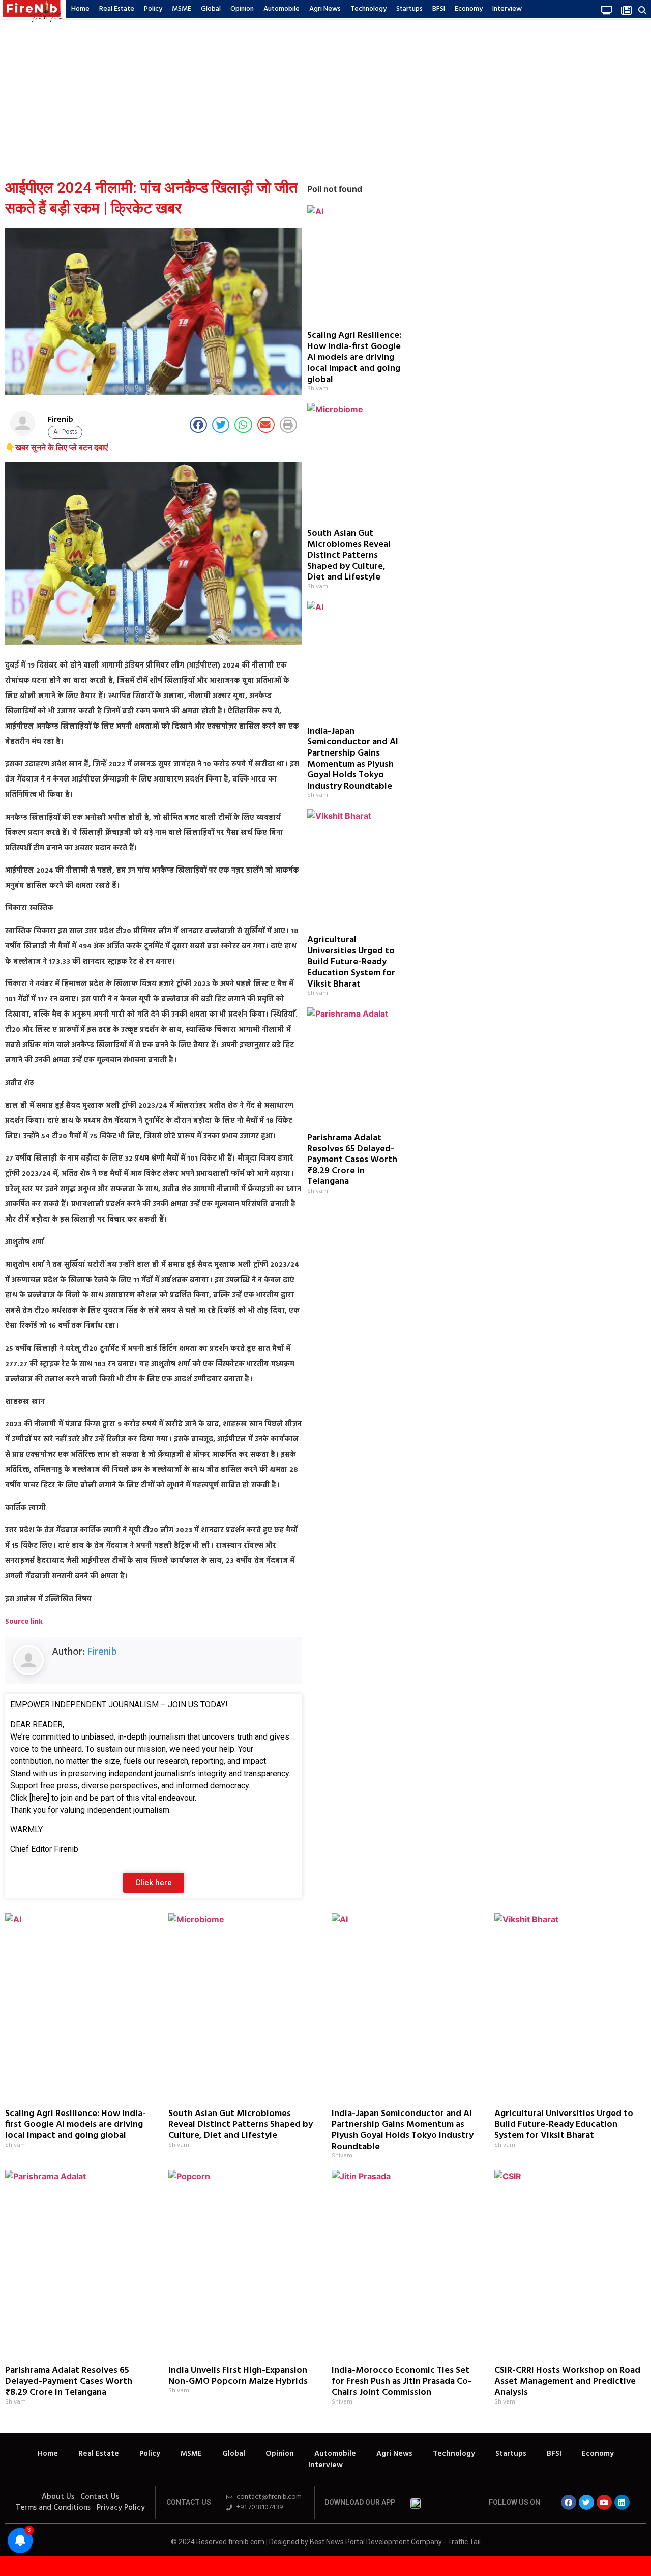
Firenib (102, 1652)
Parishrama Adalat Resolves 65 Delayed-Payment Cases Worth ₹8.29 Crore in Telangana (352, 1160)
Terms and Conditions (53, 2508)
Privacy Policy (121, 2508)
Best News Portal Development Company (376, 2542)
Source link (24, 1622)
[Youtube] (604, 2502)
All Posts (65, 432)
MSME (182, 9)
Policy (153, 9)
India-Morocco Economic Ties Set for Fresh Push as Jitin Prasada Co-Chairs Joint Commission (402, 2382)
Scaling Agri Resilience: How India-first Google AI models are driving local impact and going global (354, 357)
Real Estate (117, 9)
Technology (368, 9)
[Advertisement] (325, 96)
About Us (58, 2497)
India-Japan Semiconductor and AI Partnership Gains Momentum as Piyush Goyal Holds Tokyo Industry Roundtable (353, 759)
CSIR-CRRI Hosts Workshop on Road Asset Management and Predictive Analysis (567, 2382)
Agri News (325, 9)
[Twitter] (586, 2502)
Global (211, 9)
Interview (507, 9)
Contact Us (100, 2497)
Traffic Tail (464, 2542)
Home (80, 9)
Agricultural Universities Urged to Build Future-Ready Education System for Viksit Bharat (351, 962)
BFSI (439, 9)
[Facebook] (569, 2502)
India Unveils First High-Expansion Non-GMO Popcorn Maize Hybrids (238, 2376)
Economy (469, 9)
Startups (409, 9)
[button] (642, 10)
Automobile (282, 9)
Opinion (242, 9)
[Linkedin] (622, 2502)
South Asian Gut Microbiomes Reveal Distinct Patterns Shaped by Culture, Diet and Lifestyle (349, 555)
